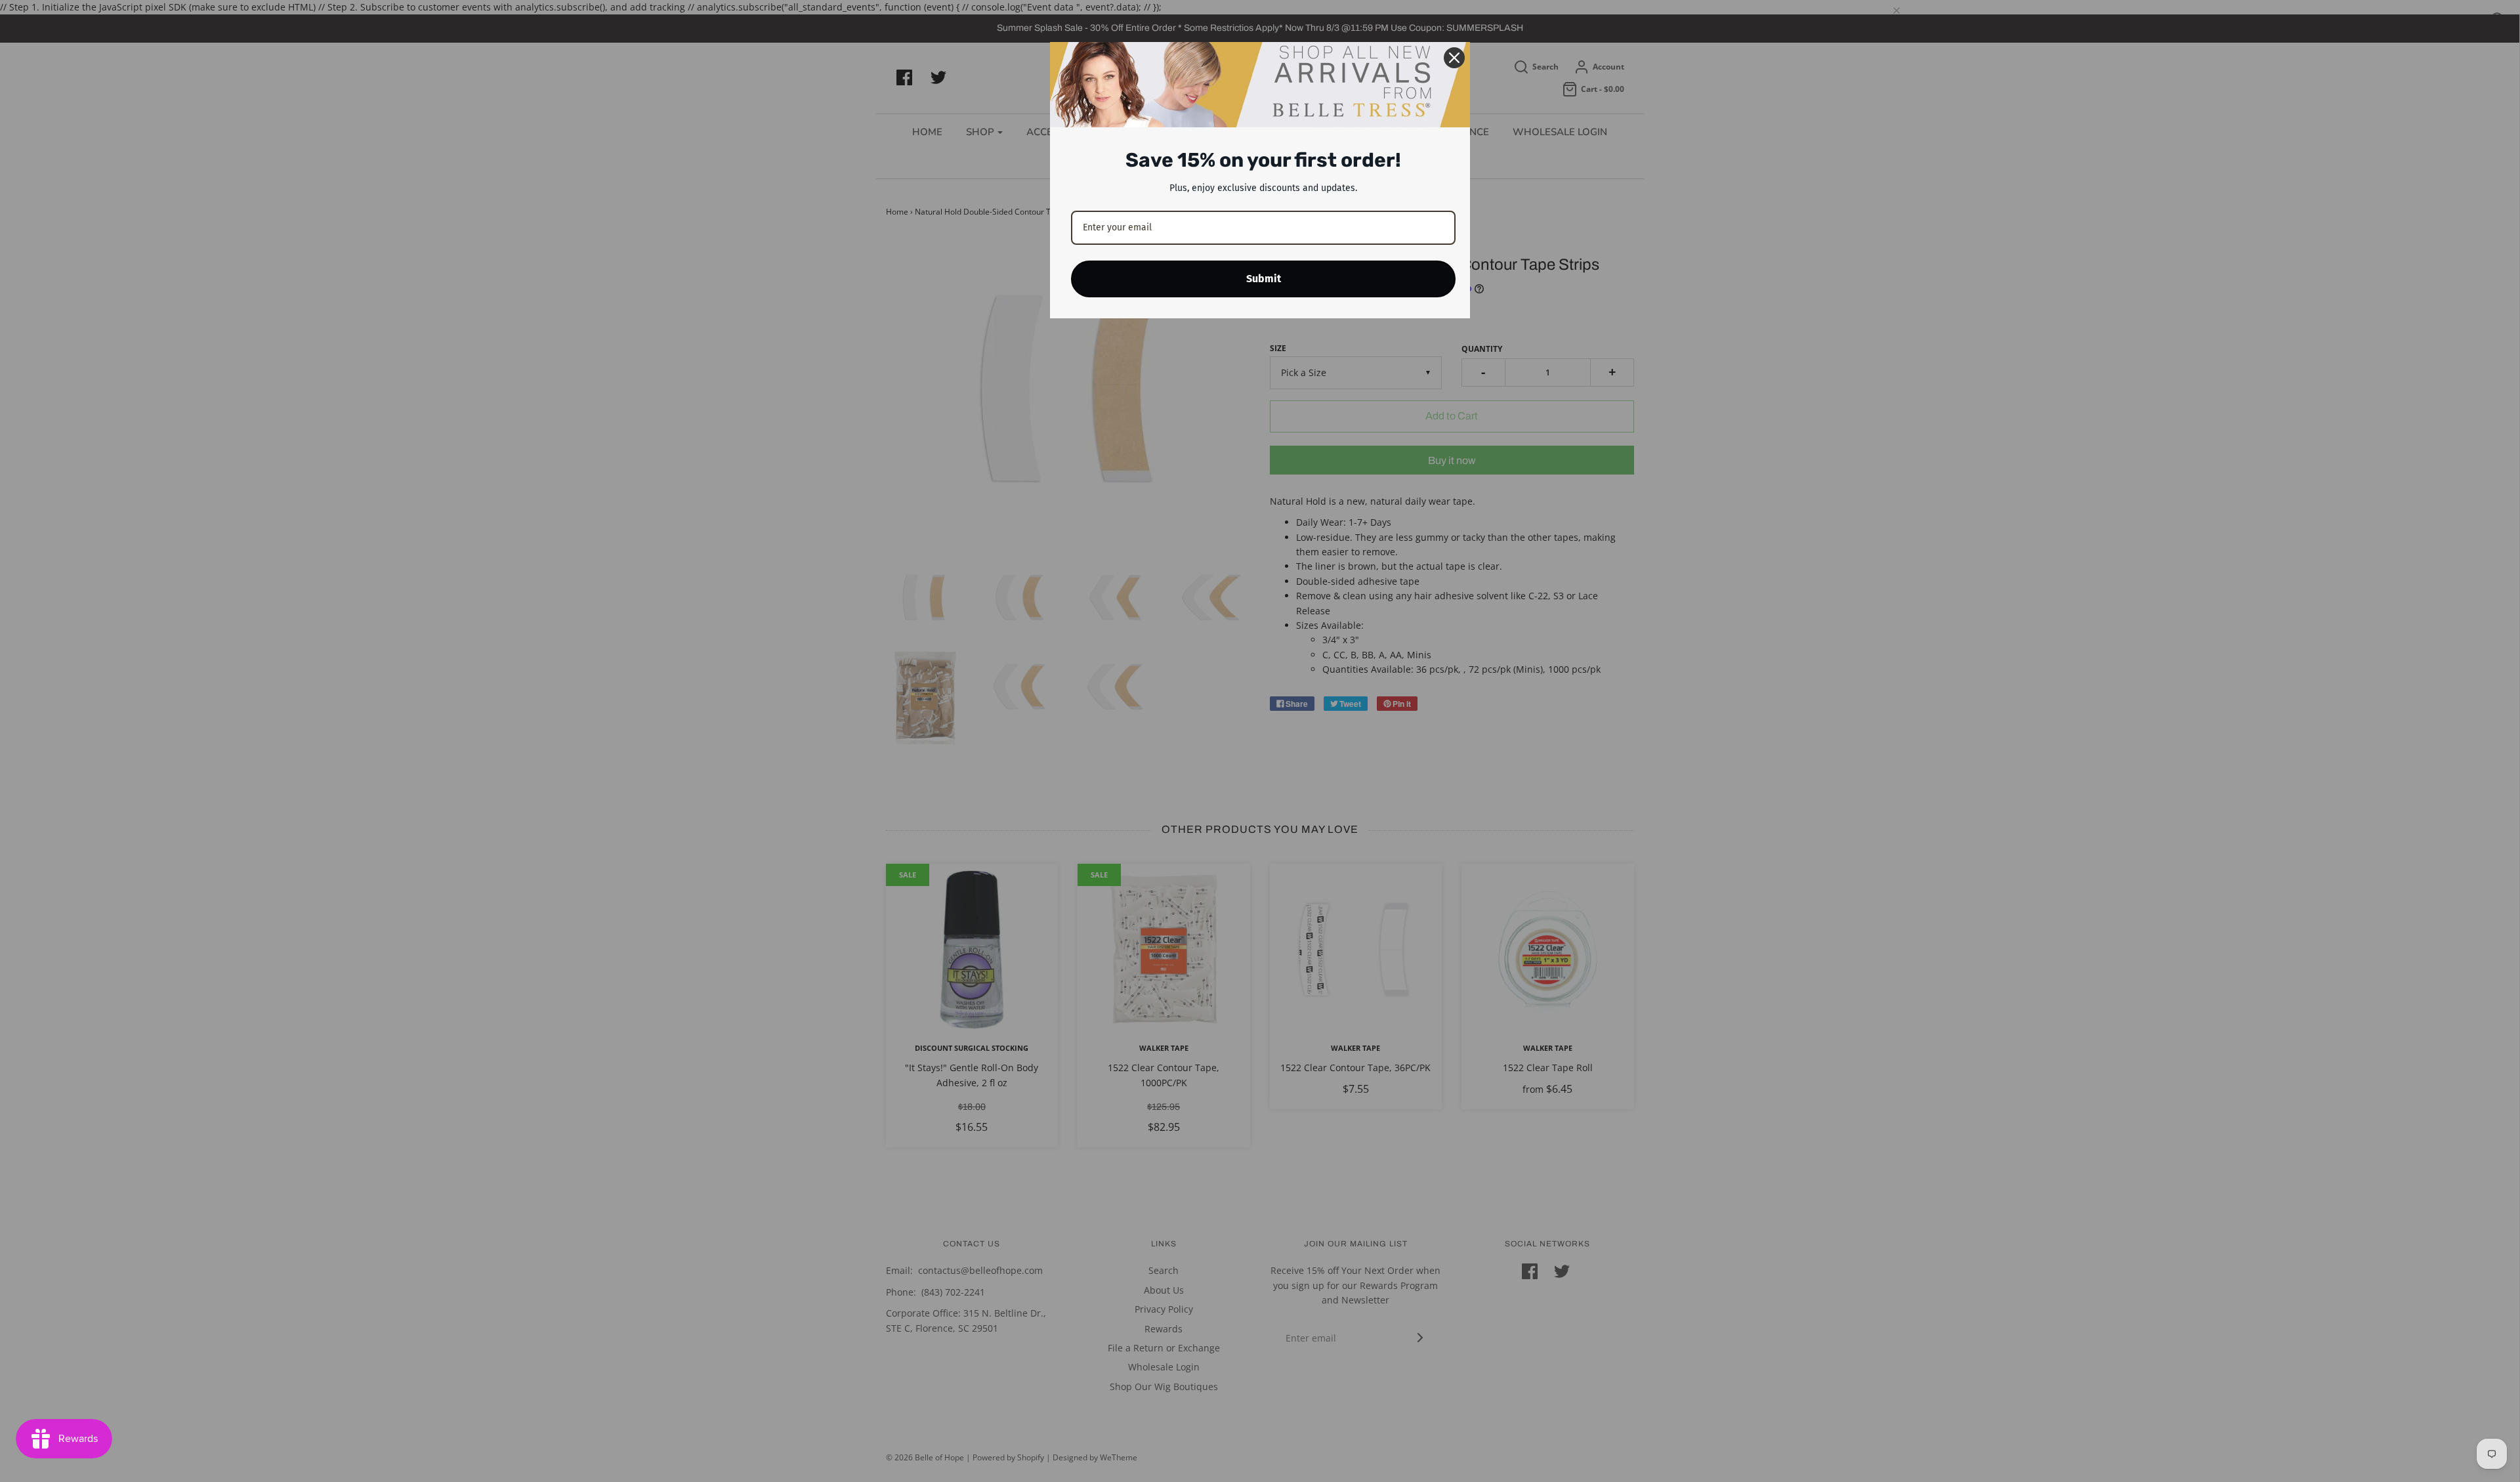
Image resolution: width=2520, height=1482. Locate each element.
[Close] (1454, 58)
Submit (1264, 279)
